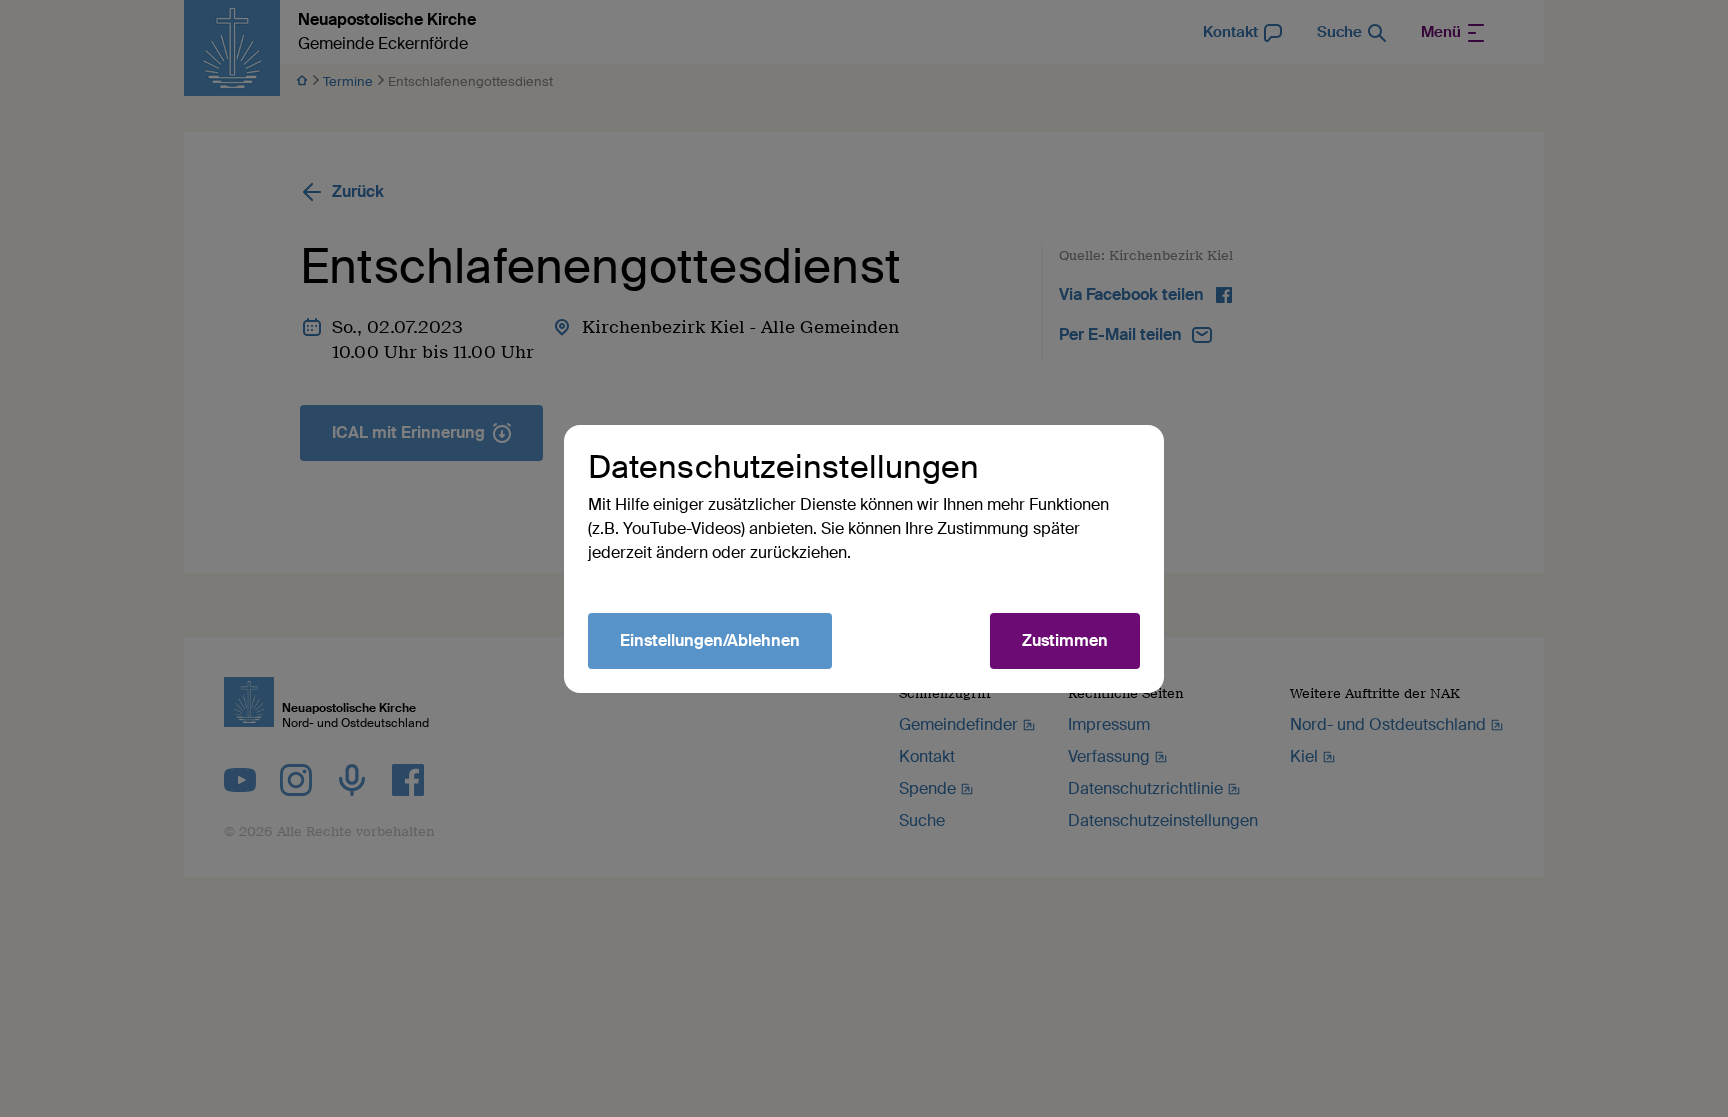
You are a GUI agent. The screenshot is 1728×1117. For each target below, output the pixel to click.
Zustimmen (1065, 640)
